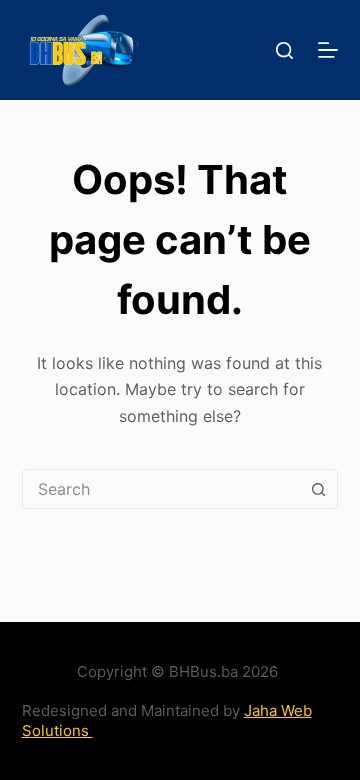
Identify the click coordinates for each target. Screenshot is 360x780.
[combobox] (161, 489)
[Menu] (328, 50)
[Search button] (318, 489)
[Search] (284, 50)
